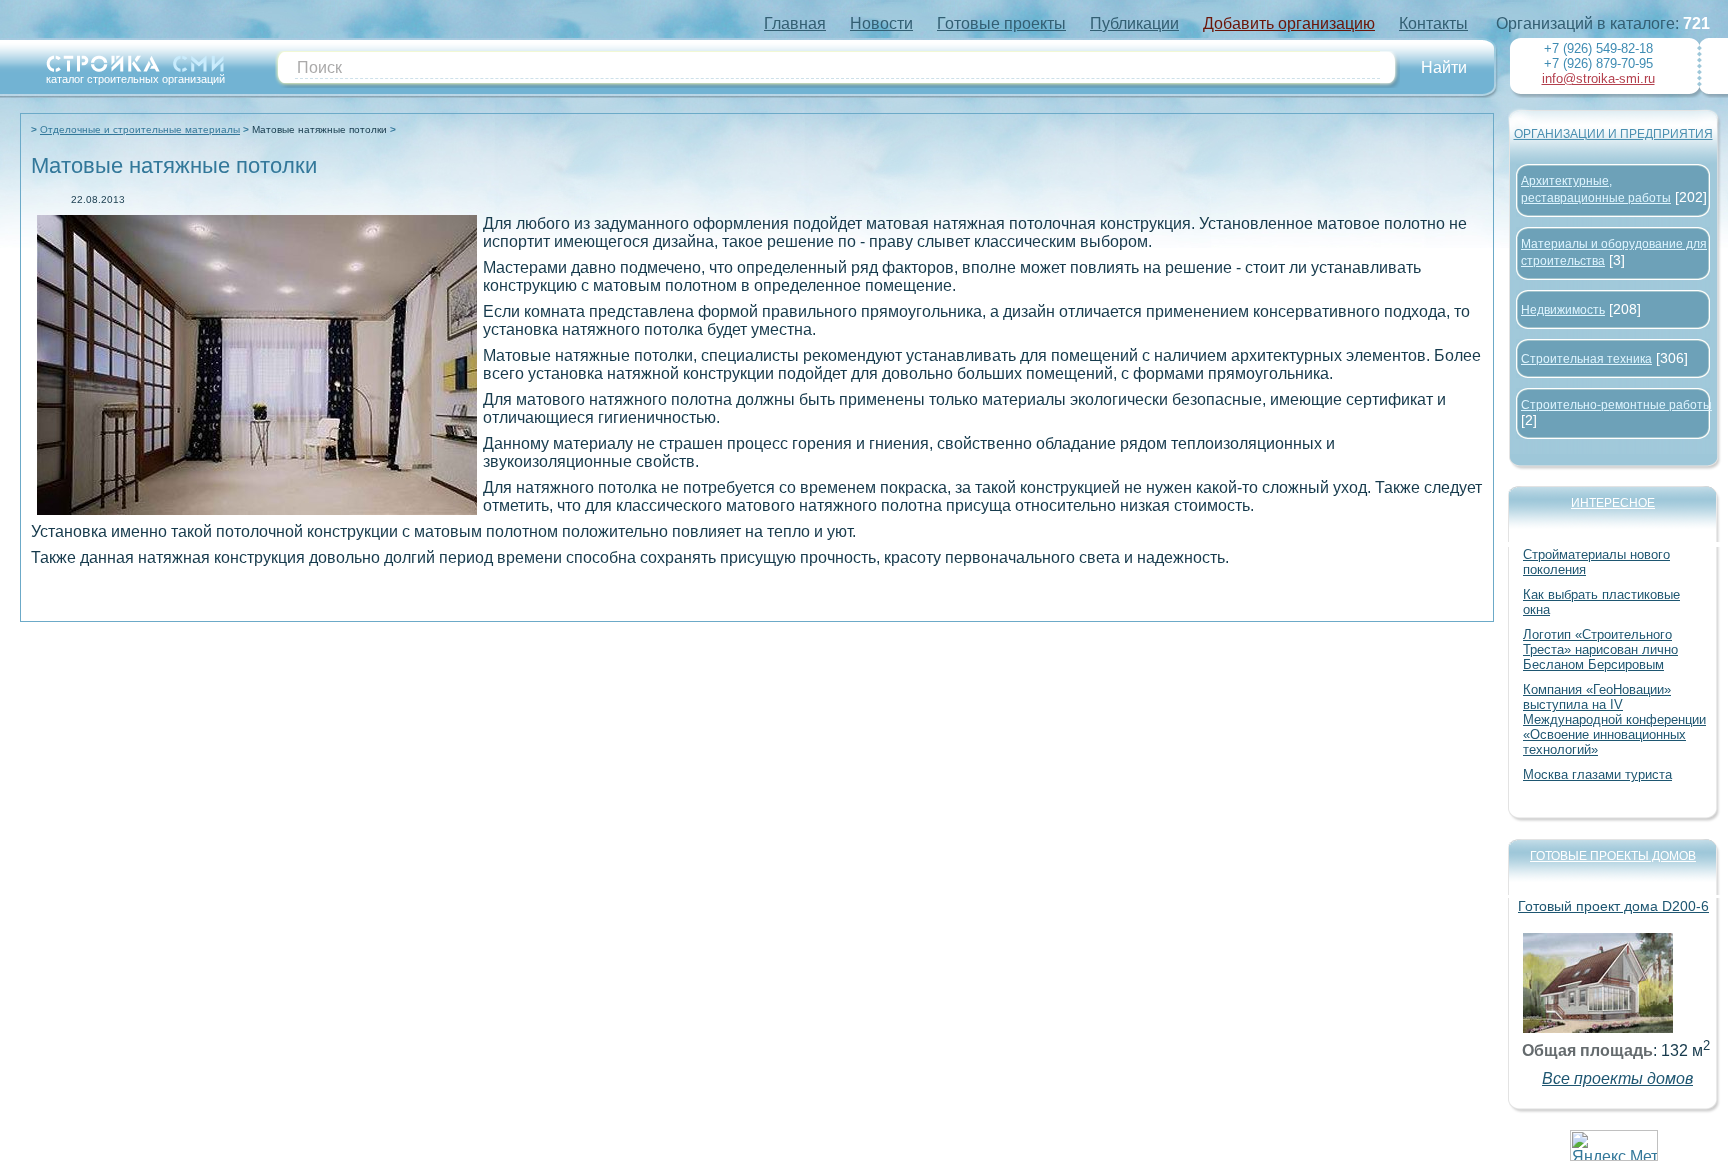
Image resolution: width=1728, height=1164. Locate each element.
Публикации (1134, 23)
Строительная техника (1586, 359)
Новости (881, 23)
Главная (795, 23)
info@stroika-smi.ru (1598, 78)
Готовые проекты (1001, 23)
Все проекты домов (1617, 1078)
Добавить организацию (1289, 23)
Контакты (1433, 23)
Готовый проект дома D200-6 (1613, 906)
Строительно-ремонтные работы (1616, 405)
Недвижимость (1563, 310)
